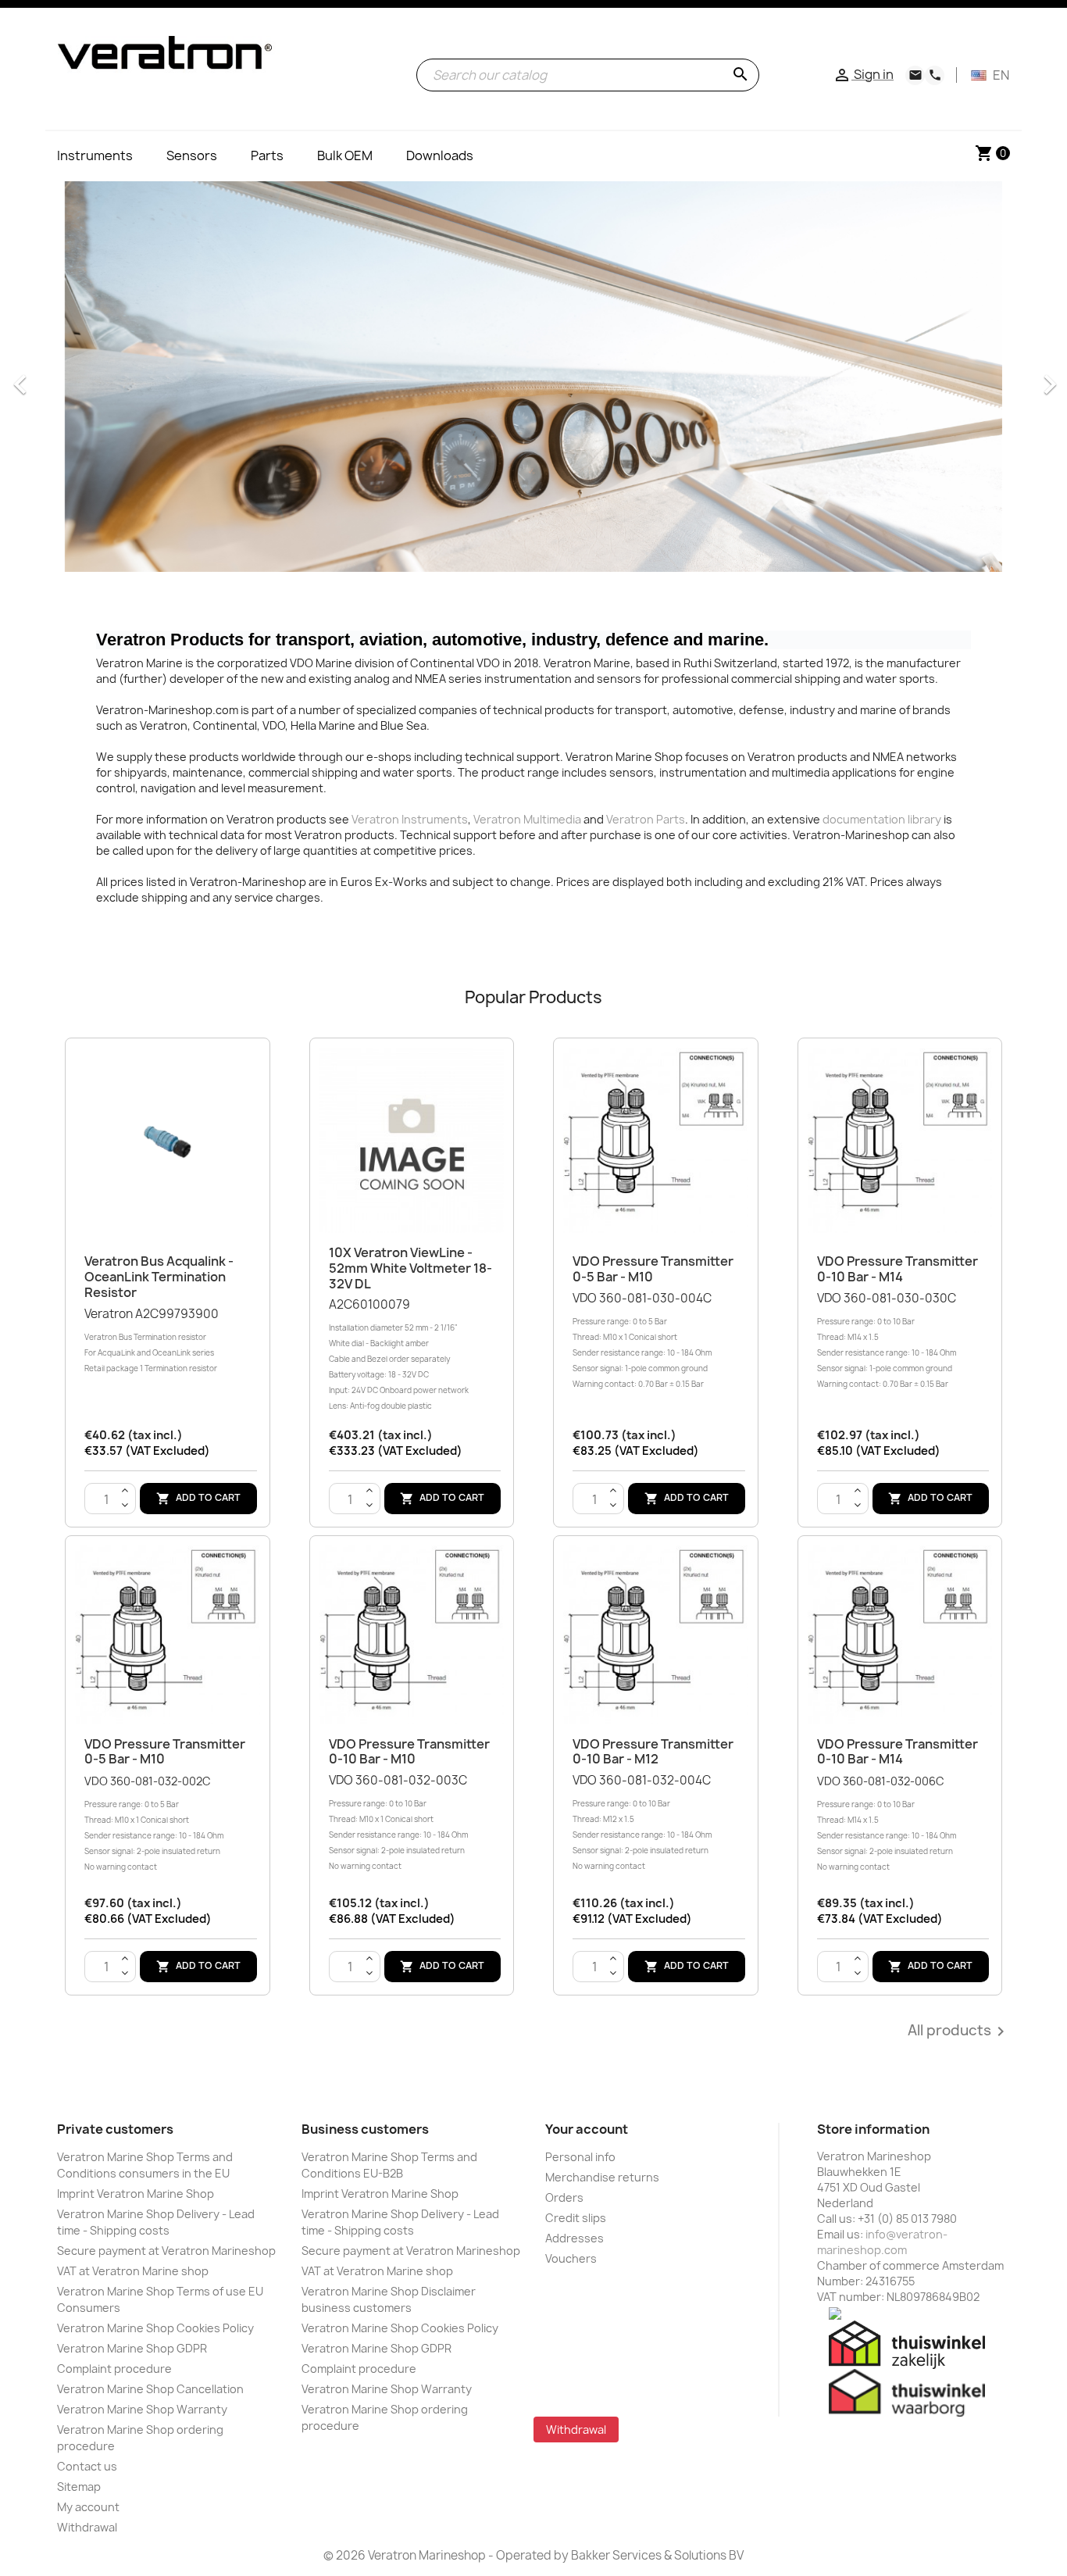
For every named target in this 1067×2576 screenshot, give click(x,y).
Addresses (575, 2238)
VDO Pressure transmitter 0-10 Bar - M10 (409, 1752)
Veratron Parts (646, 819)
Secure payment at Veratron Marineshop (166, 2251)
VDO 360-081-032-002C (154, 1823)
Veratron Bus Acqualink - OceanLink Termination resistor (159, 1277)
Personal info (580, 2157)
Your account (587, 2129)
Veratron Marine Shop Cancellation (150, 2389)
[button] (27, 377)
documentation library (882, 819)
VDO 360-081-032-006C (887, 1823)
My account (88, 2507)
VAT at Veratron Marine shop (133, 2271)
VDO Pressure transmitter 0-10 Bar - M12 (653, 1752)
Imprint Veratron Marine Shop (136, 2194)
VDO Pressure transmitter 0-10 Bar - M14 (897, 1269)
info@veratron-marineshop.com (882, 2242)
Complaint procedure (114, 2369)
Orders (564, 2197)
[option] (533, 377)
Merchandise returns (602, 2177)
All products (959, 2031)
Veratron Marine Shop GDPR (132, 2348)
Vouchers (571, 2258)
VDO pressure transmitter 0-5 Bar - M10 (653, 1269)
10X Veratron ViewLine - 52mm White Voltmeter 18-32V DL (410, 1268)
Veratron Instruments (410, 819)
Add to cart (198, 1499)
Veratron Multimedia (527, 819)
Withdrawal (87, 2527)
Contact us (87, 2466)
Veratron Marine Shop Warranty (142, 2409)
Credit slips (576, 2218)
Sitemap (79, 2487)
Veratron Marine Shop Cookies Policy (155, 2328)
